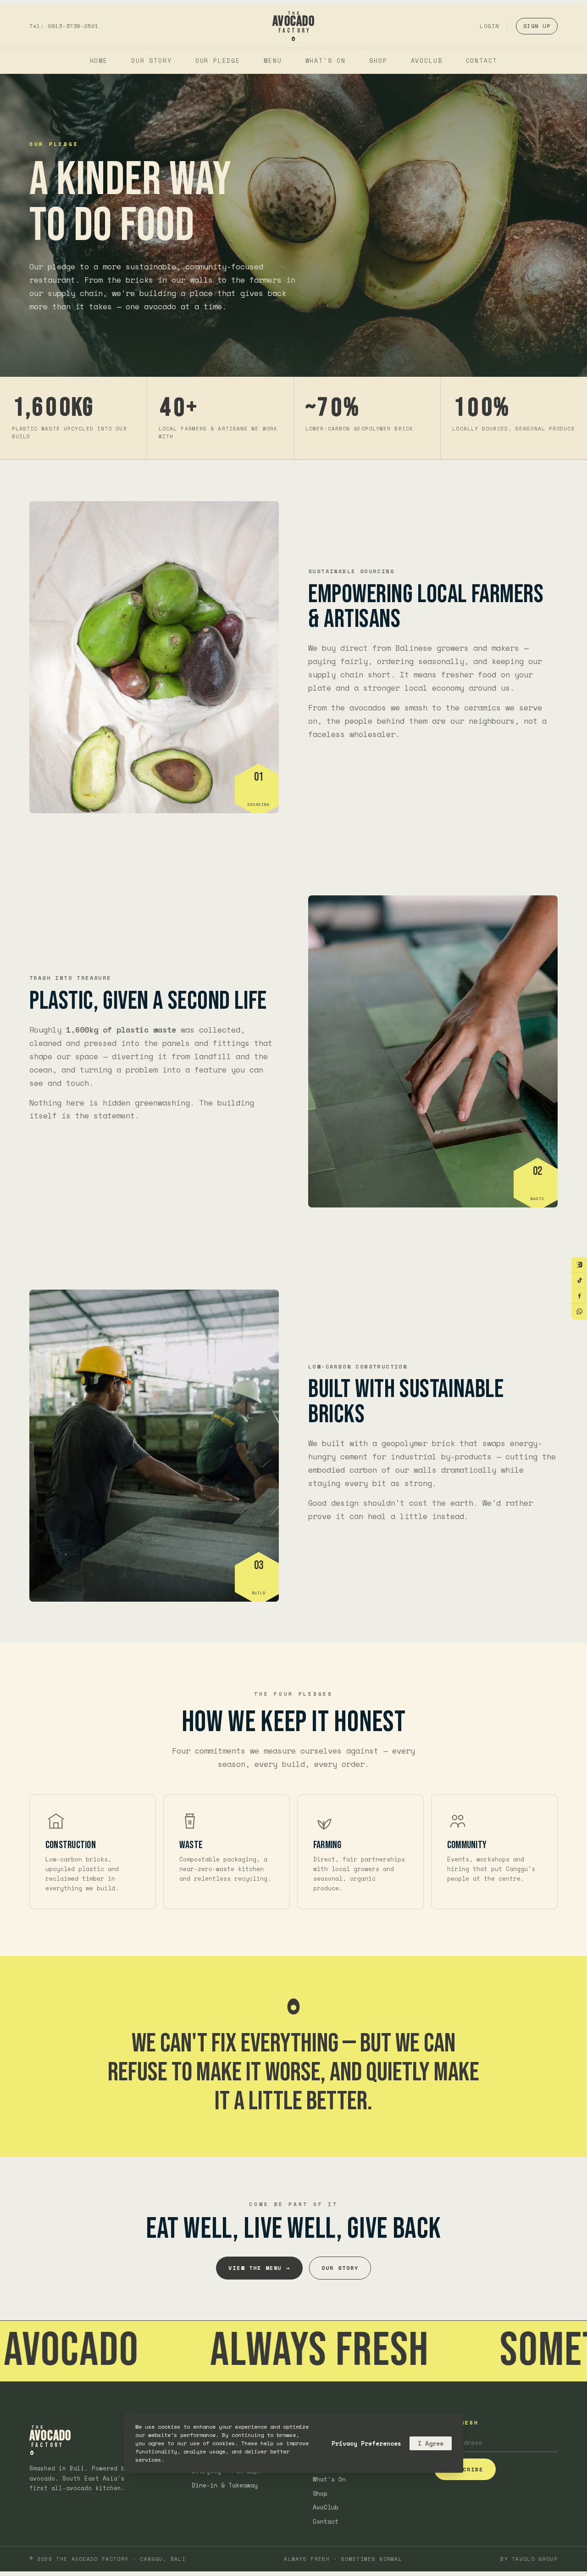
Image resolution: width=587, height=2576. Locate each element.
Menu (273, 61)
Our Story (151, 61)
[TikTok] (579, 1280)
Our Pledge (218, 61)
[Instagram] (579, 1265)
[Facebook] (579, 1296)
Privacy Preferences (366, 2443)
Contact (482, 61)
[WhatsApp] (579, 1312)
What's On (326, 61)
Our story (340, 2268)
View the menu (259, 2268)
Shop (378, 61)
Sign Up (537, 26)
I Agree (431, 2443)
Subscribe (465, 2469)
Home (99, 61)
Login (489, 26)
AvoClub (427, 61)
